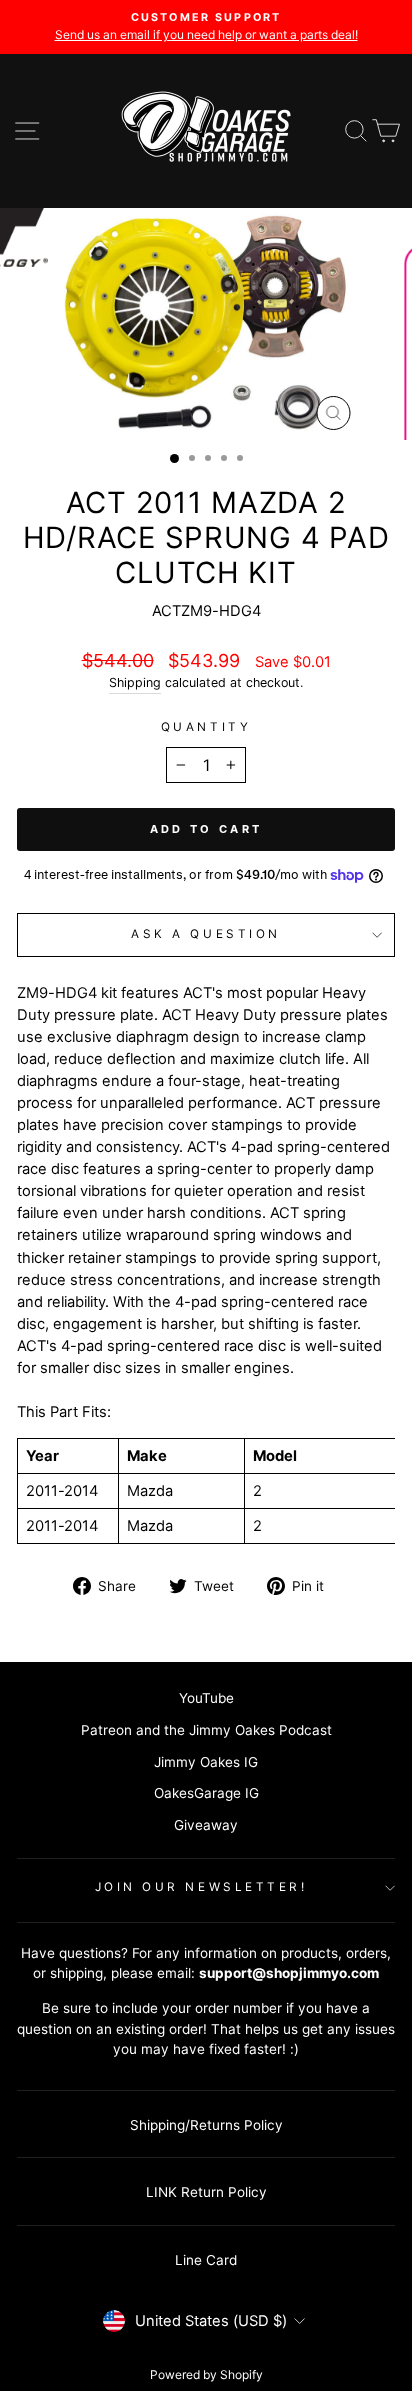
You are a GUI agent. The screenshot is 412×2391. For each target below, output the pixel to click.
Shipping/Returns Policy (206, 2125)
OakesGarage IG (206, 1793)
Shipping (135, 682)
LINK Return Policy (206, 2192)
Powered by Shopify (206, 2374)
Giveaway (206, 1825)
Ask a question (205, 934)
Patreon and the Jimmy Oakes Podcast (206, 1730)
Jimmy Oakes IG (206, 1762)
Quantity (206, 727)
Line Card (206, 2260)
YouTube (206, 1698)
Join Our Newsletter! (201, 1887)
